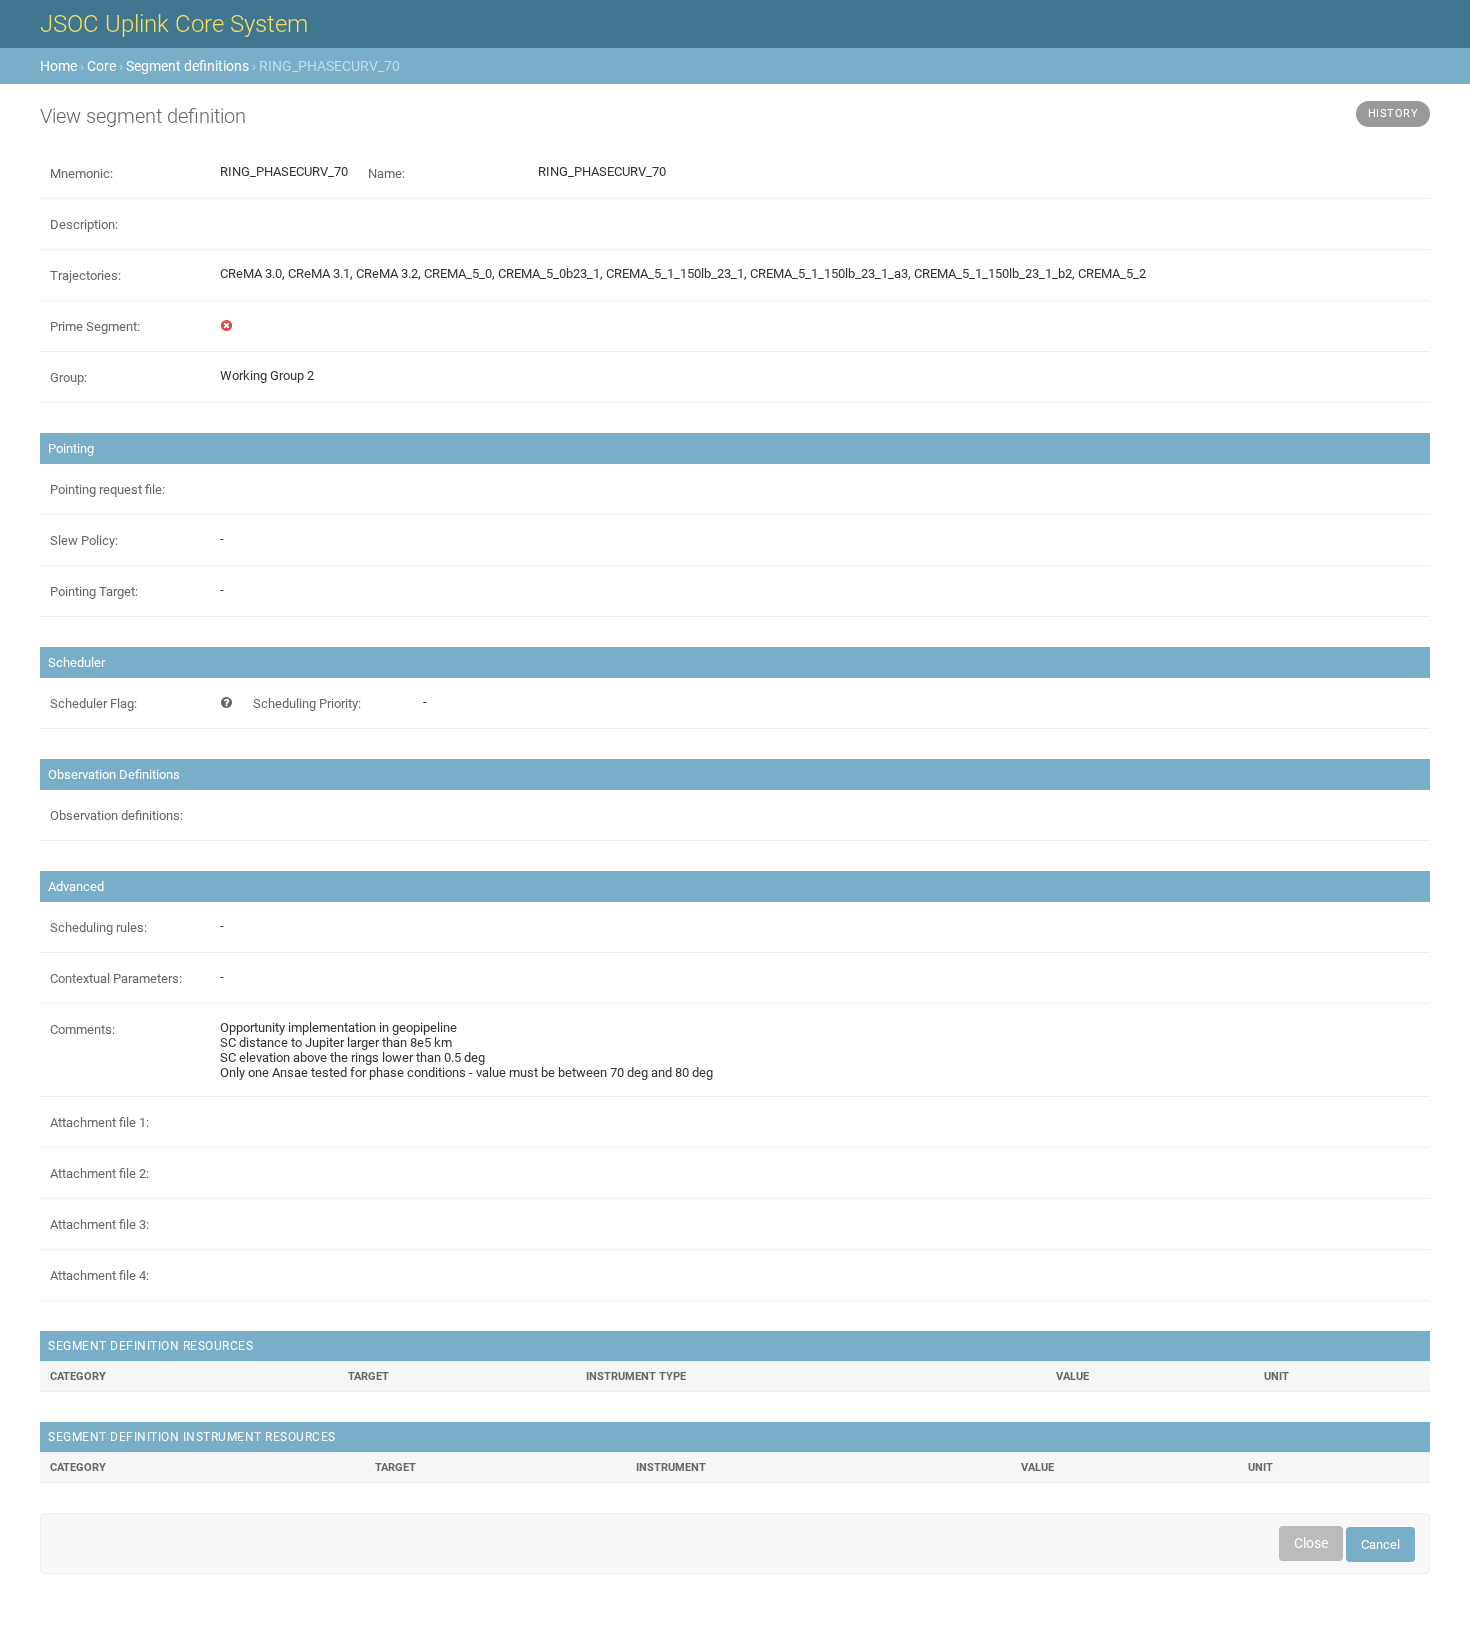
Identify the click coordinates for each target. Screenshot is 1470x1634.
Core (101, 66)
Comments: (82, 1029)
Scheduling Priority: (307, 703)
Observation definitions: (116, 815)
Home (58, 66)
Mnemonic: (81, 173)
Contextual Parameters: (116, 978)
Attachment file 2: (99, 1173)
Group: (68, 377)
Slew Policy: (84, 540)
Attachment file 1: (99, 1122)
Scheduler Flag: (93, 703)
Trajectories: (85, 275)
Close (1311, 1543)
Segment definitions (187, 66)
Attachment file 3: (99, 1224)
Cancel (1380, 1544)
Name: (386, 173)
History (1393, 113)
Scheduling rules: (98, 927)
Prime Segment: (95, 326)
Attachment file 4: (99, 1275)
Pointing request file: (107, 489)
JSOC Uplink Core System (174, 24)
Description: (84, 224)
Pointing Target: (94, 591)
